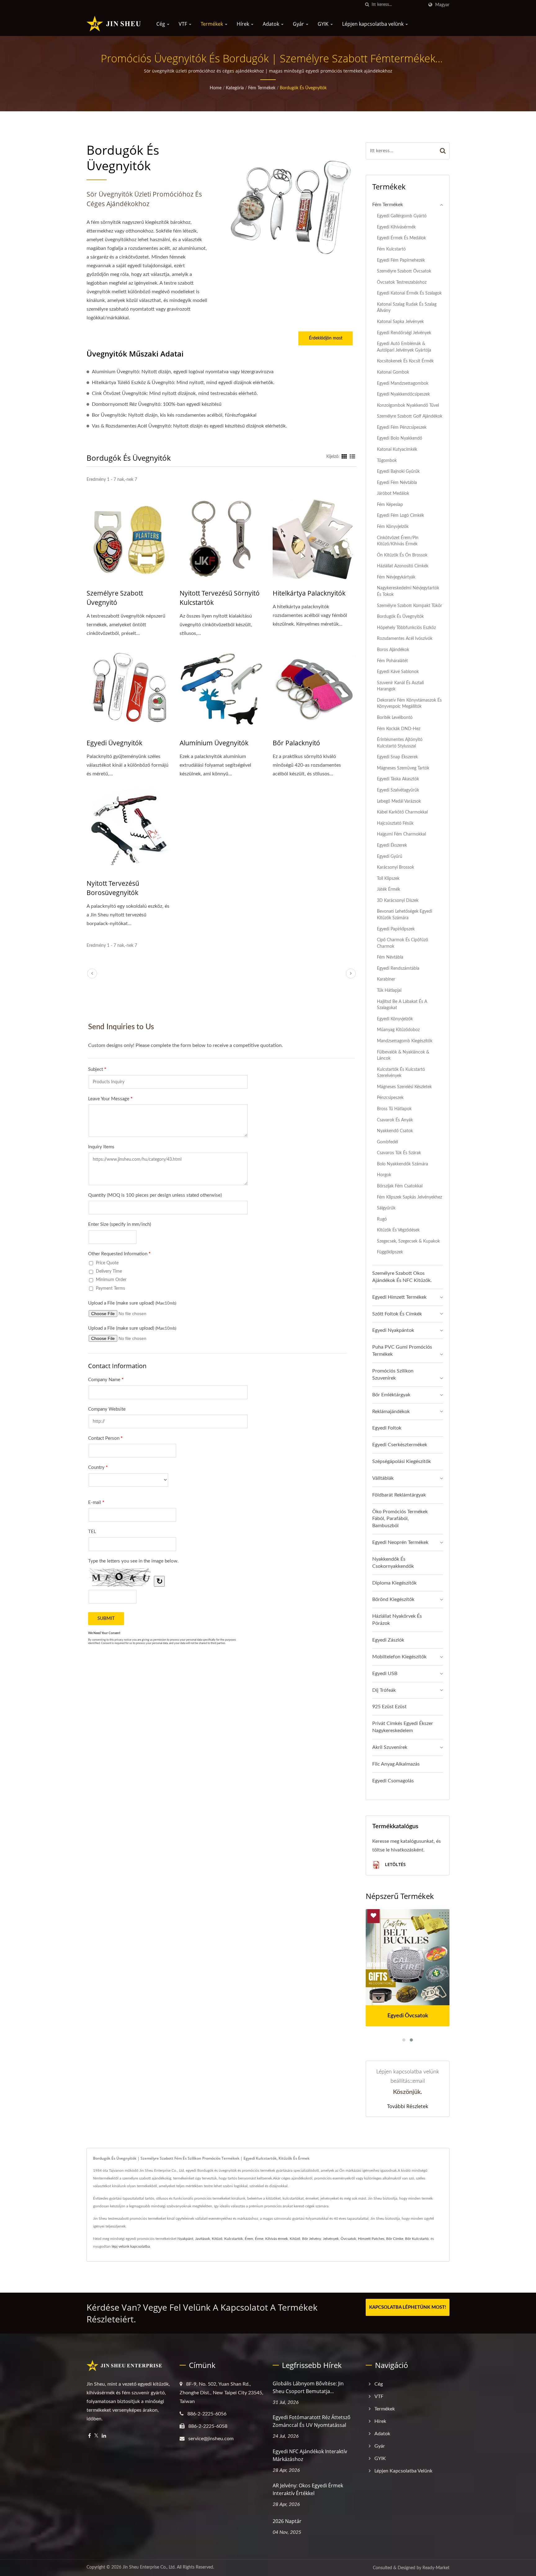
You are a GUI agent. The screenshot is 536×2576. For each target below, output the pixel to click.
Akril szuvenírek (390, 1747)
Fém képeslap (390, 505)
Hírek (243, 24)
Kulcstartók (234, 2239)
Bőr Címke (395, 2239)
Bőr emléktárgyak (391, 1395)
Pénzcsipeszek (390, 1098)
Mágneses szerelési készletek (404, 1087)
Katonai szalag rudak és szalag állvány (407, 308)
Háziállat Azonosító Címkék (403, 566)
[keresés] (367, 5)
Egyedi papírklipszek (396, 929)
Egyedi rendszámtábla (398, 968)
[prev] (92, 973)
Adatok (272, 24)
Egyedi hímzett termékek (399, 1297)
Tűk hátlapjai (389, 990)
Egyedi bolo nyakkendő (400, 438)
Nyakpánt (185, 2239)
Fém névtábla (390, 957)
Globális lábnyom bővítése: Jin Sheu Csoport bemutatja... (308, 2387)
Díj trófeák (384, 1690)
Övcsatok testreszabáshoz (402, 282)
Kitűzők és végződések (398, 1230)
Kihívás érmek (277, 2239)
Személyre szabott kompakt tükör (409, 606)
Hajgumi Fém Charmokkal (401, 834)
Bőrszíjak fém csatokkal (400, 1186)
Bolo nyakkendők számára (402, 1164)
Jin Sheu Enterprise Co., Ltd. (149, 2567)
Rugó (382, 1219)
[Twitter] (96, 2436)
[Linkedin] (104, 2436)
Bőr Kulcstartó (417, 2239)
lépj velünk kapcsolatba (131, 2246)
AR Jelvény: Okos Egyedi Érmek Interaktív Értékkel (308, 2489)
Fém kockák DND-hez (399, 729)
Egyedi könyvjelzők (395, 1019)
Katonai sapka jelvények (400, 322)
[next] (351, 973)
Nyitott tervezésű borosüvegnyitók (113, 888)
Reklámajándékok (391, 1412)
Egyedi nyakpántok (393, 1330)
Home (216, 88)
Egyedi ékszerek (392, 845)
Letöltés (395, 1865)
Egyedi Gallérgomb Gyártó (402, 216)
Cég (161, 24)
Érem (249, 2239)
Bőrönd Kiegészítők (393, 1599)
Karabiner (386, 979)
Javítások (203, 2239)
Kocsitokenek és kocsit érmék (405, 361)
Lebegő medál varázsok (399, 801)
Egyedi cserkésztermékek (400, 1445)
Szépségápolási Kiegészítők (402, 1461)
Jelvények (331, 2239)
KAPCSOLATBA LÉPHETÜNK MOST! (408, 2307)
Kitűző (217, 2239)
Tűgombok (387, 461)
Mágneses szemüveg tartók (403, 768)
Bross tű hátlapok (394, 1109)
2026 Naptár (287, 2521)
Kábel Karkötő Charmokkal (402, 812)
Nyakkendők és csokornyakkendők (393, 1563)
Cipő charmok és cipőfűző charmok (402, 943)
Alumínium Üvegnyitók (214, 743)
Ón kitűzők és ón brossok (402, 555)
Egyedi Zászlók (388, 1640)
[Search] (443, 151)
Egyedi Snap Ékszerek (397, 757)
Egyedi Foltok (387, 1428)
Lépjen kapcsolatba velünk (373, 24)
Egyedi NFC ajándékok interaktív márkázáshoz (310, 2455)
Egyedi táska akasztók (398, 779)
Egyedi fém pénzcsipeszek (402, 427)
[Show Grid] (344, 457)
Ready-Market (436, 2568)
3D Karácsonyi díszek (398, 900)
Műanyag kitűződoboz (398, 1030)
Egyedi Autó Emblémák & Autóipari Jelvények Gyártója (404, 347)
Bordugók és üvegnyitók (303, 88)
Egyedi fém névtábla (397, 483)
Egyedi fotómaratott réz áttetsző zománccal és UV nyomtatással (312, 2421)
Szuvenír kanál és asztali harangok (400, 686)
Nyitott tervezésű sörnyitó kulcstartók (220, 598)
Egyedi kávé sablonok (398, 672)
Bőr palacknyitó (296, 743)
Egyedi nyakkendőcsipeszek (403, 394)
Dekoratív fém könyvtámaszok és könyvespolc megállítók (409, 703)
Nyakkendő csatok (395, 1131)
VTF (183, 24)
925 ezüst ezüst (389, 1707)
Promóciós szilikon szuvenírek (393, 1374)
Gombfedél (387, 1142)
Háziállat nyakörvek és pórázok (397, 1620)
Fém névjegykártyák (396, 577)
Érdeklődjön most (326, 338)
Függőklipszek (390, 1252)
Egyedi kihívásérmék (396, 227)
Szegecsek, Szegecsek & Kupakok (408, 1241)
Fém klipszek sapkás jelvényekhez (409, 1197)
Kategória (235, 88)
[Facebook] (89, 2436)
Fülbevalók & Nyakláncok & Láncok (403, 1055)
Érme (259, 2239)
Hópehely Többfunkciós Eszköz (406, 628)
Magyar (442, 5)
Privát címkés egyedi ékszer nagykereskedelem (403, 1727)
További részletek (408, 2106)
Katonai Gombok (393, 372)
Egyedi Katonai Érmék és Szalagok (409, 293)
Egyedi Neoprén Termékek (400, 1542)
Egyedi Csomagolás (393, 1781)
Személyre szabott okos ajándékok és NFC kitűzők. (402, 1277)
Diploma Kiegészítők (394, 1583)
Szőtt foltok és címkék (397, 1314)
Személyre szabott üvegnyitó (115, 598)
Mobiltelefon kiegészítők (399, 1657)
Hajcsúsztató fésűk (395, 823)
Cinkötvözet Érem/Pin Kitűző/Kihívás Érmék (398, 541)
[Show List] (352, 457)
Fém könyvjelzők (393, 527)
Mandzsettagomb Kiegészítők (405, 1041)
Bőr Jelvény (312, 2239)
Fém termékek (262, 88)
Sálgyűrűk (386, 1208)
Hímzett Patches (371, 2239)
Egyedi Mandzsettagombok (403, 383)
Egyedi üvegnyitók (114, 743)
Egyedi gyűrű (390, 856)
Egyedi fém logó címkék (400, 515)
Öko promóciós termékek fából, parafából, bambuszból (400, 1519)
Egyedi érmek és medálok (401, 238)
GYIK (324, 24)
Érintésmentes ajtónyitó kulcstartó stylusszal (400, 743)
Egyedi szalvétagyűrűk (398, 790)
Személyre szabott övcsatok (404, 271)
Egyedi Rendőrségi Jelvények (404, 333)
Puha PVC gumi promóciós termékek (402, 1351)
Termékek (212, 24)
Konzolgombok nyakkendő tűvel (408, 405)
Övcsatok (348, 2239)
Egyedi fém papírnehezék (401, 260)
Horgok (384, 1175)
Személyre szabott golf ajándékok (410, 416)
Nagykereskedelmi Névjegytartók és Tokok (408, 591)
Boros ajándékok (393, 650)
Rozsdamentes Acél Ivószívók (405, 638)
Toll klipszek (388, 878)
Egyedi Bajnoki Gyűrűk (398, 471)
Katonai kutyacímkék (397, 449)
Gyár (299, 24)
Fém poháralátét (392, 661)
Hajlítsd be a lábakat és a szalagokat (402, 1005)
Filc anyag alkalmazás (396, 1764)
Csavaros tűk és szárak (399, 1153)
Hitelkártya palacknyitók (309, 593)
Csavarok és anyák (395, 1120)
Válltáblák (383, 1478)
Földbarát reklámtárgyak (399, 1495)
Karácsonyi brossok (395, 867)
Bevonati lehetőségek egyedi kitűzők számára (404, 915)
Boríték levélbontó (395, 718)
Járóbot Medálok (393, 493)
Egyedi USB (385, 1674)
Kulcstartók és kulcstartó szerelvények (401, 1073)
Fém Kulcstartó (391, 249)
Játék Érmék (389, 889)
